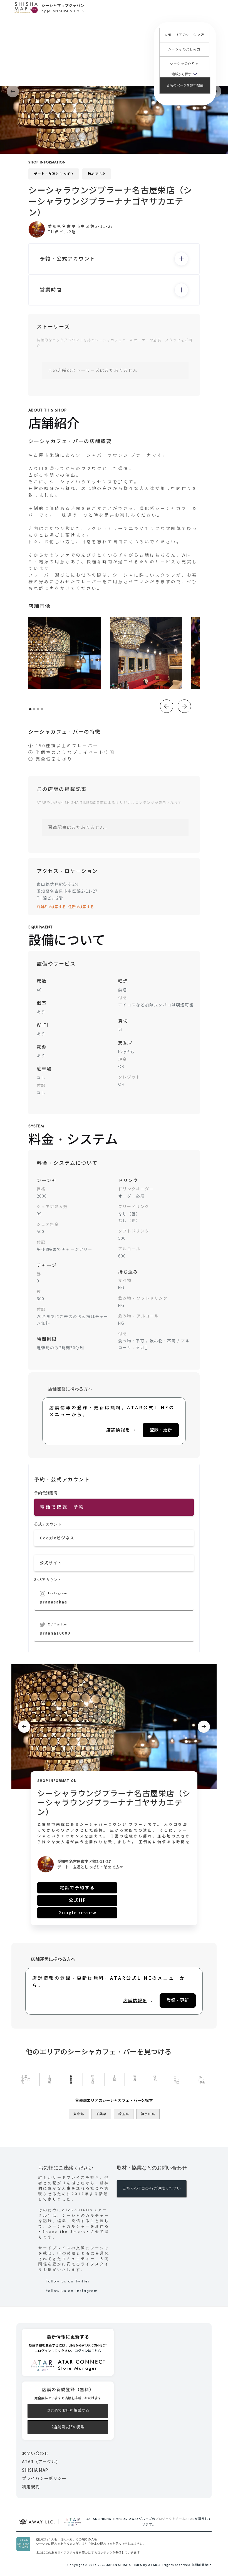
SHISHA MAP (35, 2470)
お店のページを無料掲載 (185, 85)
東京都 (79, 2114)
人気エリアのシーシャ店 (184, 35)
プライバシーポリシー (44, 2478)
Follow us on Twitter (68, 2281)
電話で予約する (77, 1888)
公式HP (77, 1900)
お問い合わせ (35, 2453)
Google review (77, 1913)
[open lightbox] (65, 653)
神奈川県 (148, 2114)
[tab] (26, 2080)
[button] (184, 74)
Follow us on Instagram (72, 2290)
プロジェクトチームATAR (175, 2519)
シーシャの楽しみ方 (184, 49)
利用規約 (31, 2487)
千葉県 (101, 2114)
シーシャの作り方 (184, 64)
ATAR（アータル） (41, 2462)
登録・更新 (161, 1430)
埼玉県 (124, 2114)
